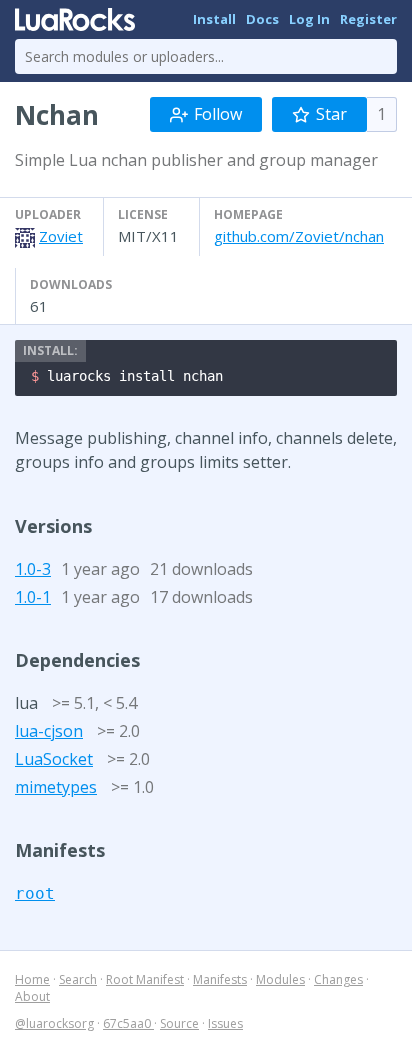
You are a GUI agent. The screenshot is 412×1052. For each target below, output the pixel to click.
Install (214, 19)
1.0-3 (33, 569)
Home (32, 979)
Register (368, 19)
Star (331, 114)
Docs (262, 19)
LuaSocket (54, 759)
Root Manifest (145, 979)
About (32, 996)
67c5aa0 (128, 1023)
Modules (280, 979)
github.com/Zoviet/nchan (299, 236)
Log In (309, 19)
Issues (225, 1023)
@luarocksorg (54, 1023)
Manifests (220, 979)
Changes (338, 979)
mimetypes (56, 787)
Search (78, 979)
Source (179, 1023)
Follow (218, 114)
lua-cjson (49, 731)
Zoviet (61, 236)
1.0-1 (33, 597)
